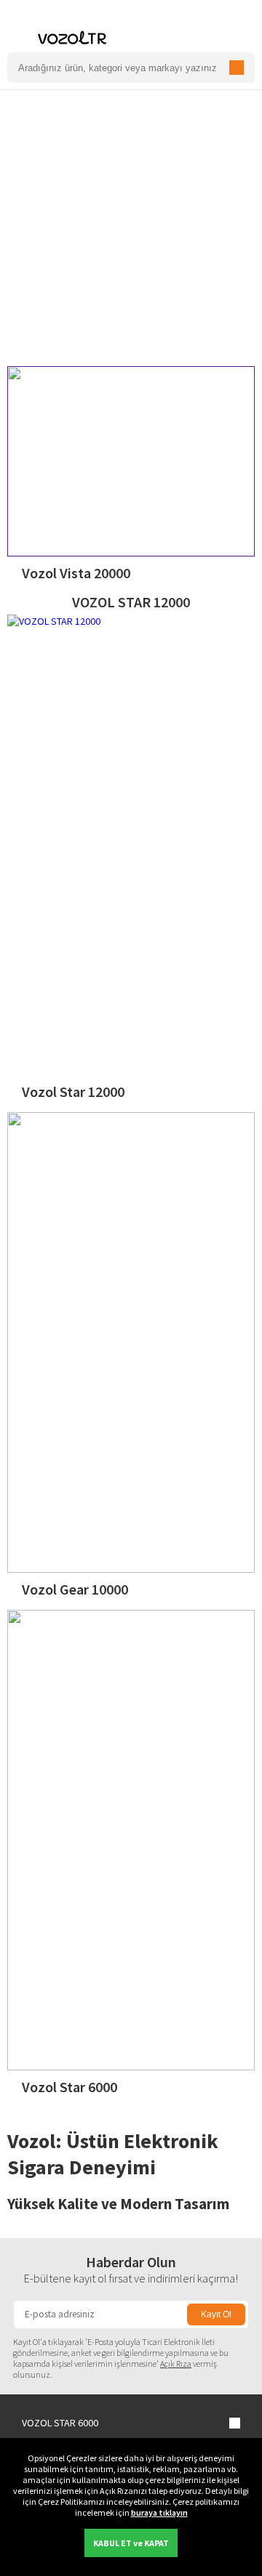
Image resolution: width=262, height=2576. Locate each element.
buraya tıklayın (159, 2512)
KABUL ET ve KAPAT (131, 2543)
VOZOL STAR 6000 (60, 2423)
